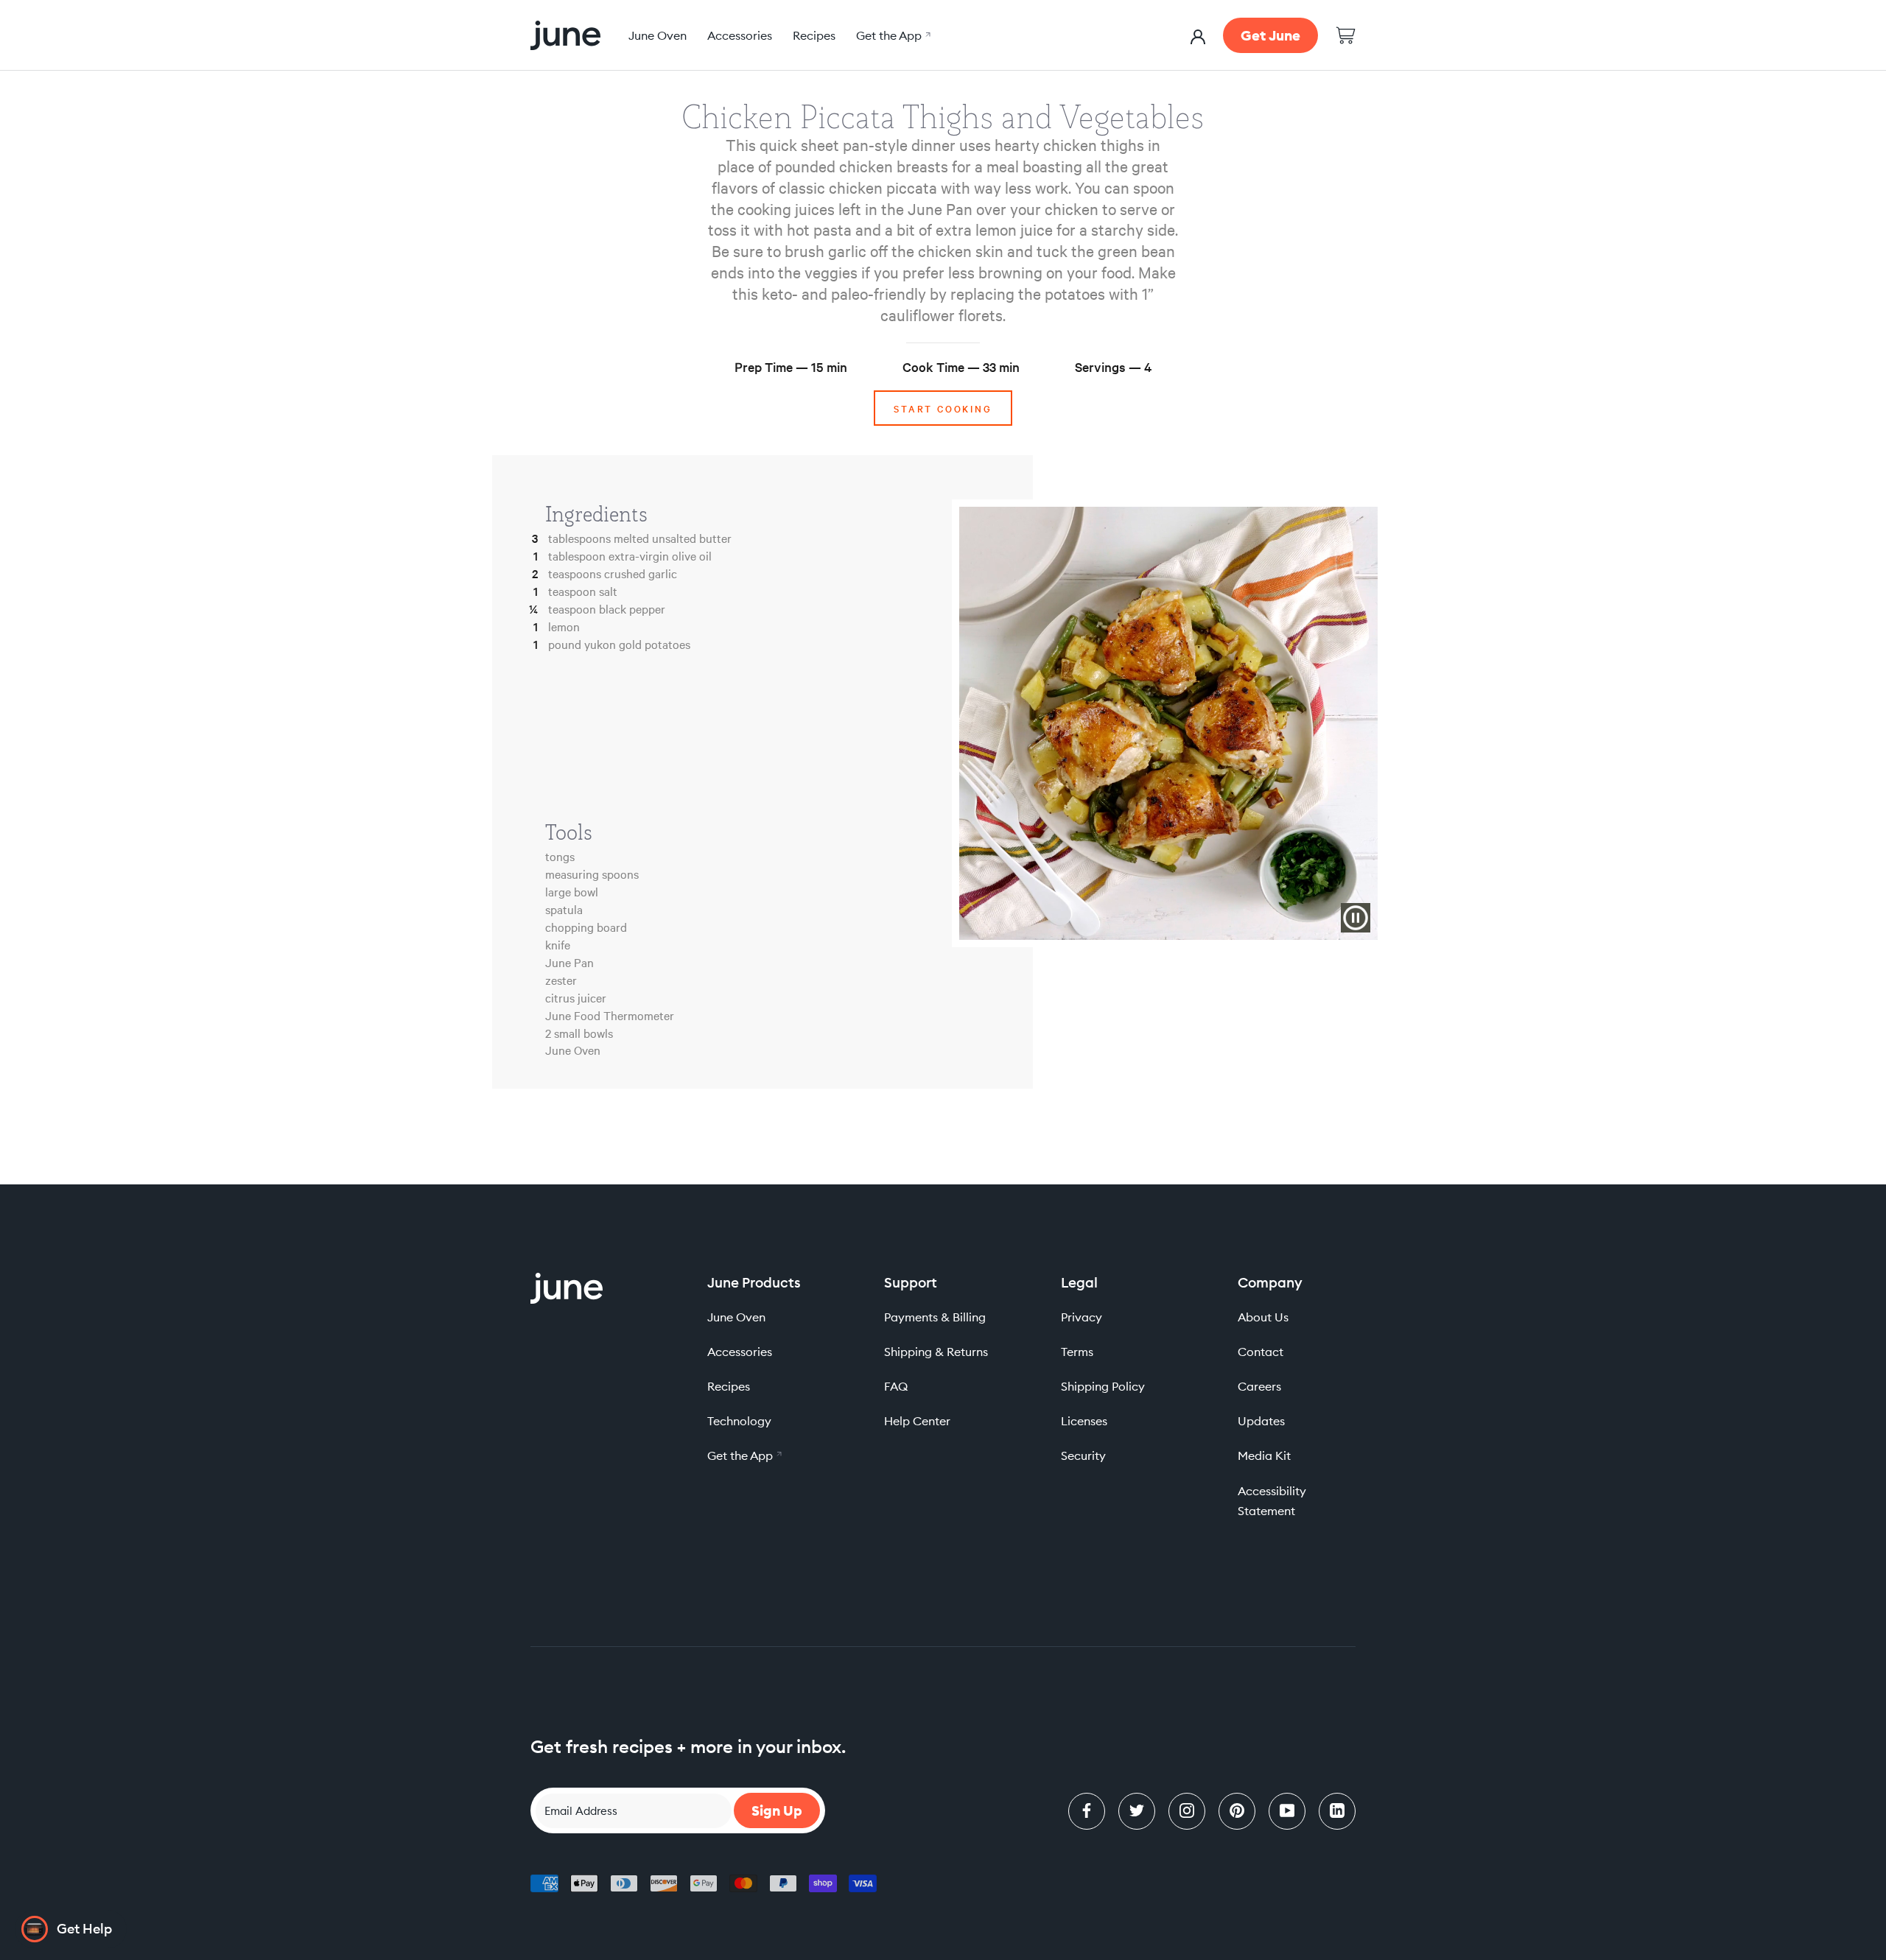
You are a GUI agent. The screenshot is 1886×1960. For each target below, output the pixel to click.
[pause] (1356, 918)
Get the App (891, 35)
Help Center (917, 1421)
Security (1083, 1455)
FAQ (896, 1386)
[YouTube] (1287, 1811)
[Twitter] (1137, 1811)
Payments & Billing (935, 1317)
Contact (1261, 1352)
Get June (1270, 35)
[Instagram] (1187, 1811)
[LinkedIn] (1337, 1811)
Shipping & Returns (936, 1352)
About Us (1263, 1317)
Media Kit (1264, 1455)
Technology (739, 1421)
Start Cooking (943, 408)
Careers (1259, 1386)
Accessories (740, 35)
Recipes (814, 35)
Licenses (1084, 1421)
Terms (1077, 1352)
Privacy (1082, 1317)
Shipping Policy (1103, 1386)
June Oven (658, 35)
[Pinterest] (1237, 1811)
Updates (1261, 1421)
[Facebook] (1087, 1811)
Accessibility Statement (1272, 1501)
